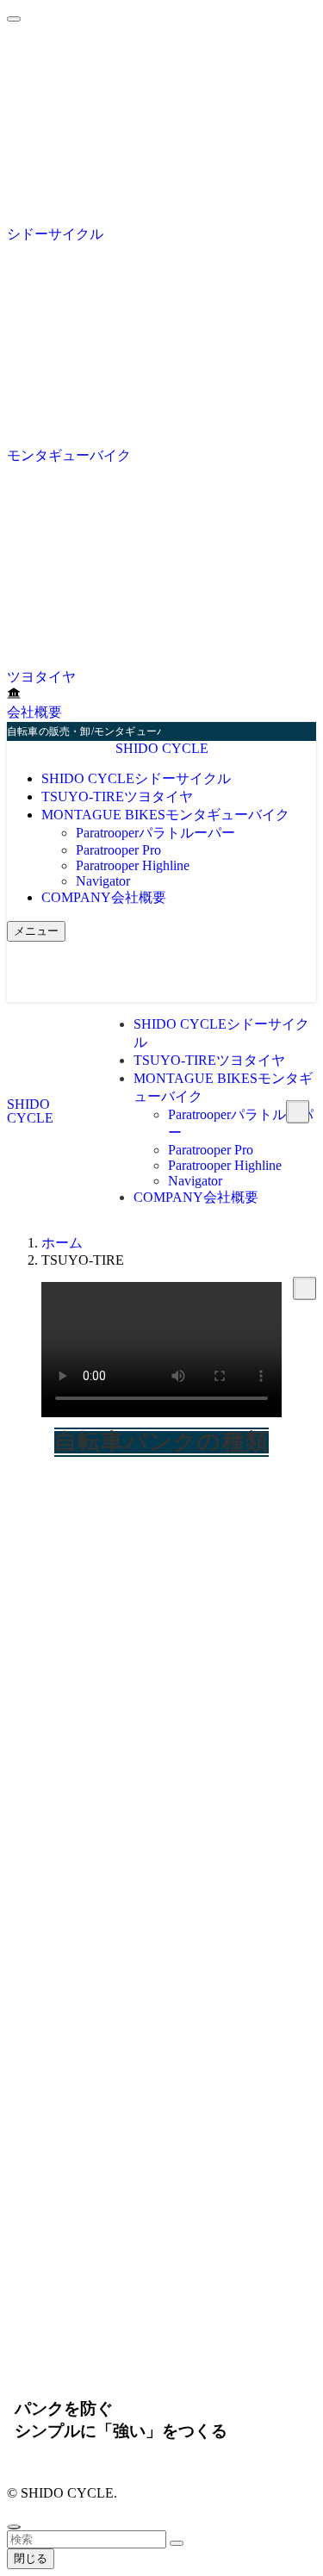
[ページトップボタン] (14, 2527)
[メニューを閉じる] (14, 19)
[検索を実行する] (177, 2543)
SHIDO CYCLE (162, 748)
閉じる (31, 2558)
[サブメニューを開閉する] (304, 1288)
